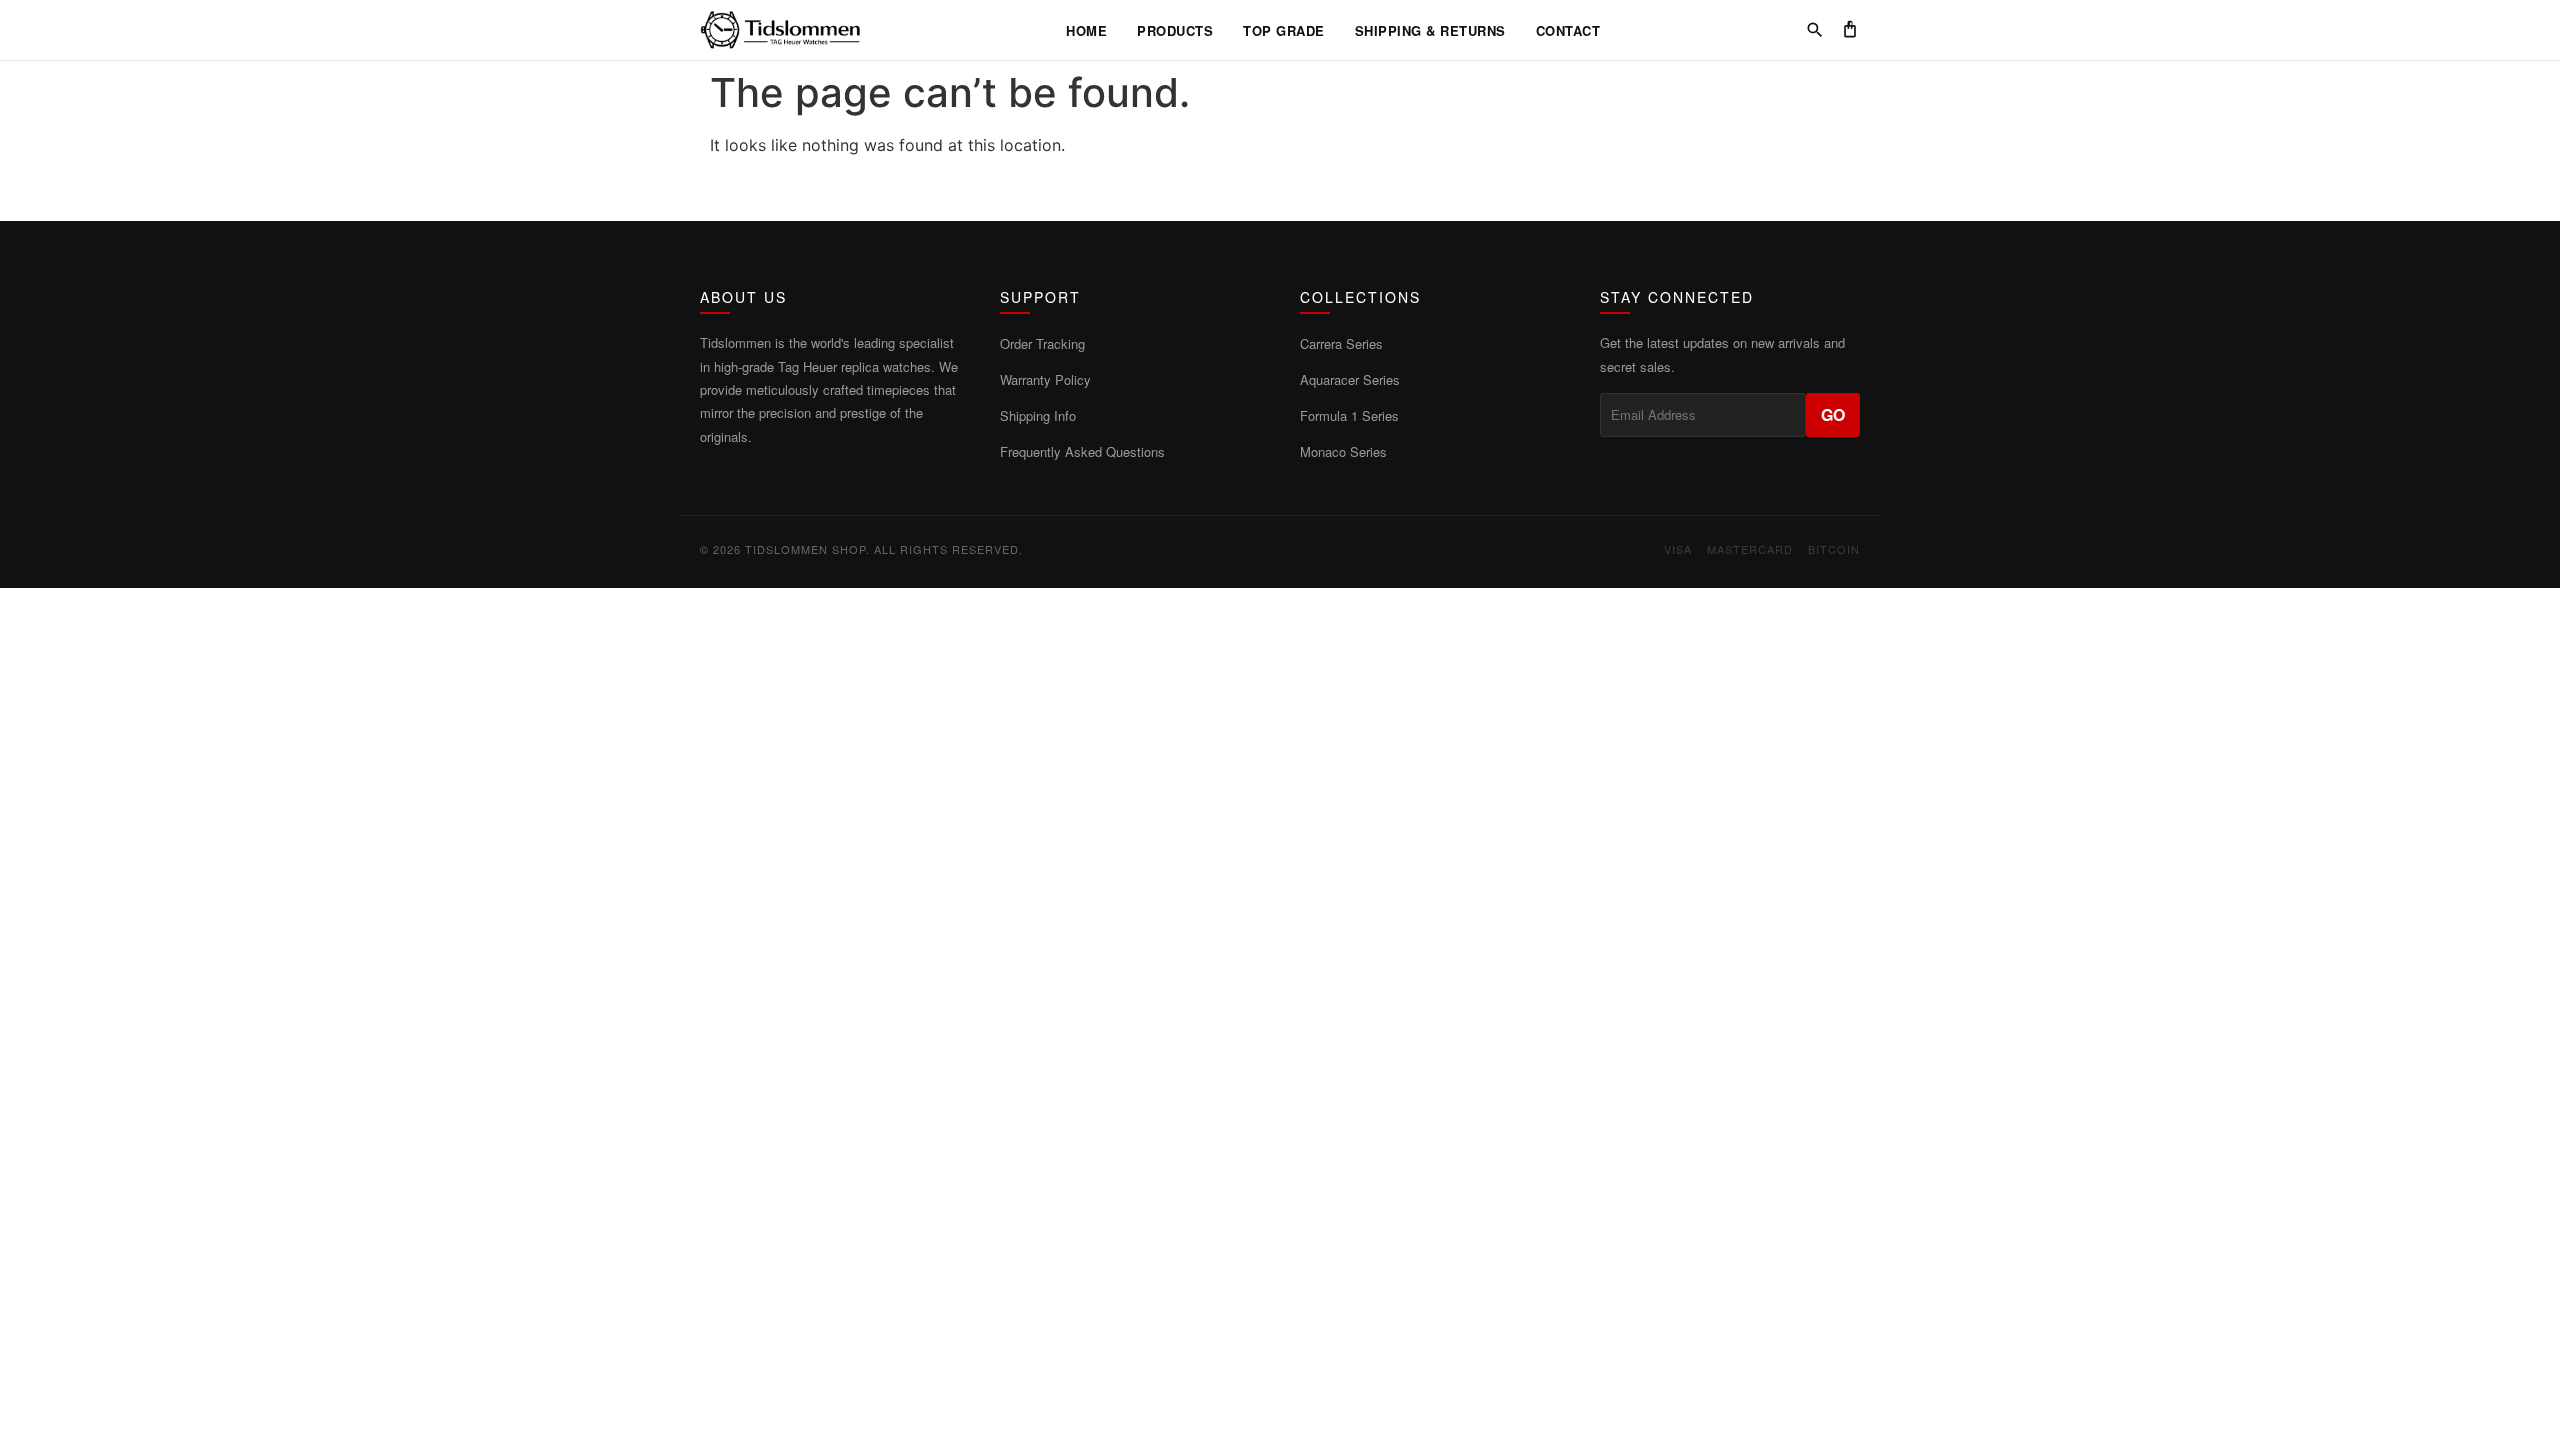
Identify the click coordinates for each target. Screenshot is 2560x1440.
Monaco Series (1343, 451)
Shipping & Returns (1430, 30)
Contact (1568, 30)
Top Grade (1284, 30)
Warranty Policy (1045, 379)
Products (1175, 30)
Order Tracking (1042, 343)
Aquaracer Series (1350, 379)
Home (1086, 30)
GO (1833, 414)
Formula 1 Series (1349, 415)
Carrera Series (1341, 343)
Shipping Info (1038, 415)
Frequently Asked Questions (1082, 451)
